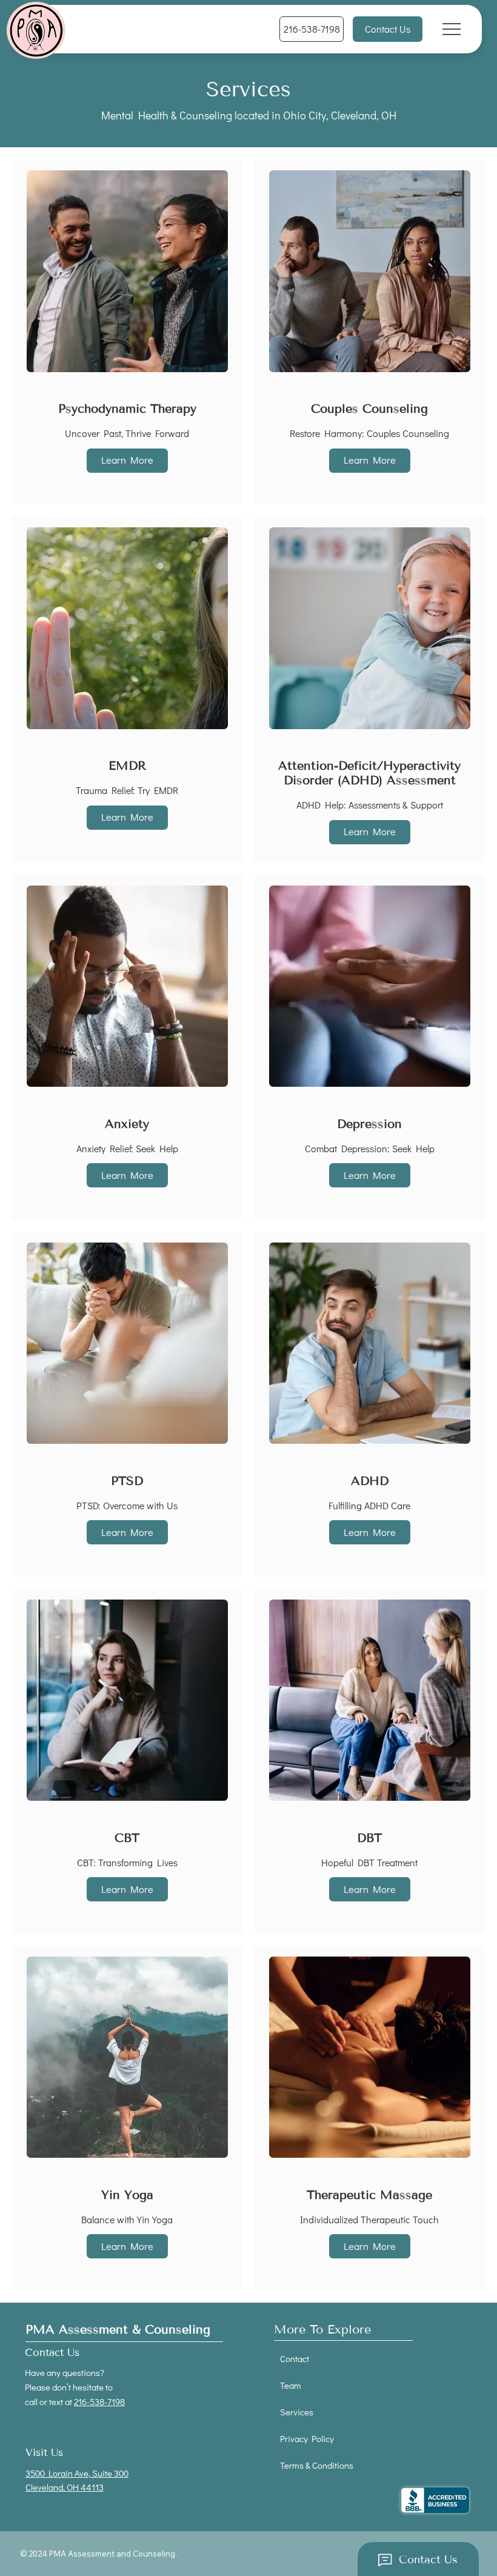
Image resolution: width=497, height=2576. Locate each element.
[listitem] (127, 332)
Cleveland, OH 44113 (65, 2487)
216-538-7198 (99, 2401)
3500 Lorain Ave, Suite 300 (77, 2473)
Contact (295, 2358)
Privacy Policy (307, 2438)
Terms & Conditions (317, 2465)
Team (291, 2385)
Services (297, 2412)
